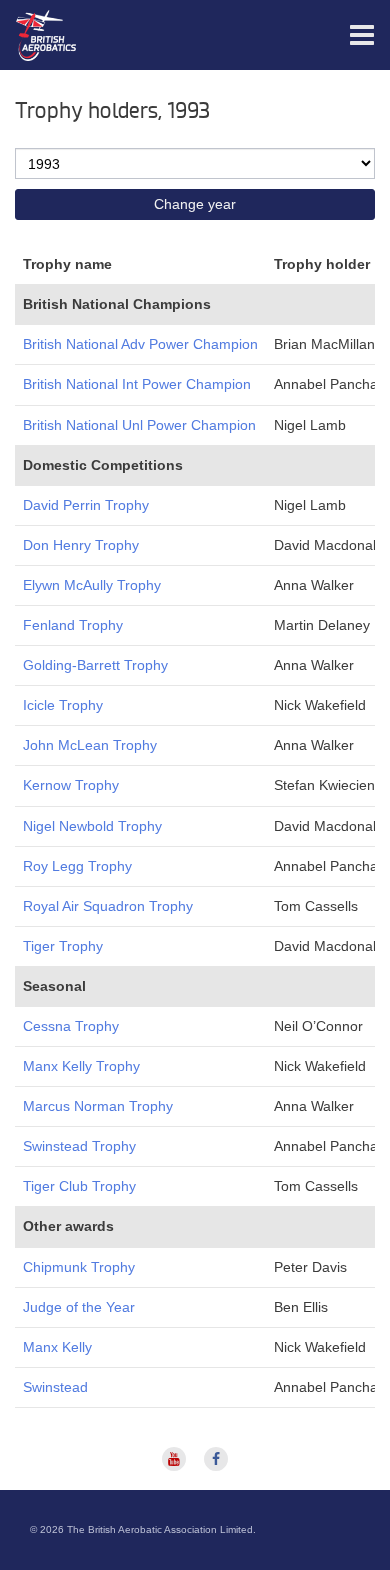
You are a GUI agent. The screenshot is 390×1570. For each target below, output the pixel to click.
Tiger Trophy (63, 946)
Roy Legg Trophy (77, 866)
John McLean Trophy (90, 745)
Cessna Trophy (71, 1026)
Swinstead (55, 1387)
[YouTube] (176, 1458)
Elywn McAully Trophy (92, 585)
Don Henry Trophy (81, 545)
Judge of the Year (79, 1307)
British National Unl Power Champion (139, 425)
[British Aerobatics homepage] (20, 35)
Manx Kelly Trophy (81, 1066)
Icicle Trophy (63, 705)
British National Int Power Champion (137, 384)
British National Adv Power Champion (140, 344)
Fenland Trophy (73, 625)
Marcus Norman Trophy (98, 1106)
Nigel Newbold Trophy (92, 826)
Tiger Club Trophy (79, 1186)
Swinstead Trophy (79, 1146)
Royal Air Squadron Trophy (108, 906)
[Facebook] (216, 1458)
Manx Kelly (57, 1347)
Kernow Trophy (71, 785)
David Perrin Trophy (86, 505)
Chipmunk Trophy (79, 1267)
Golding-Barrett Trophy (95, 665)
